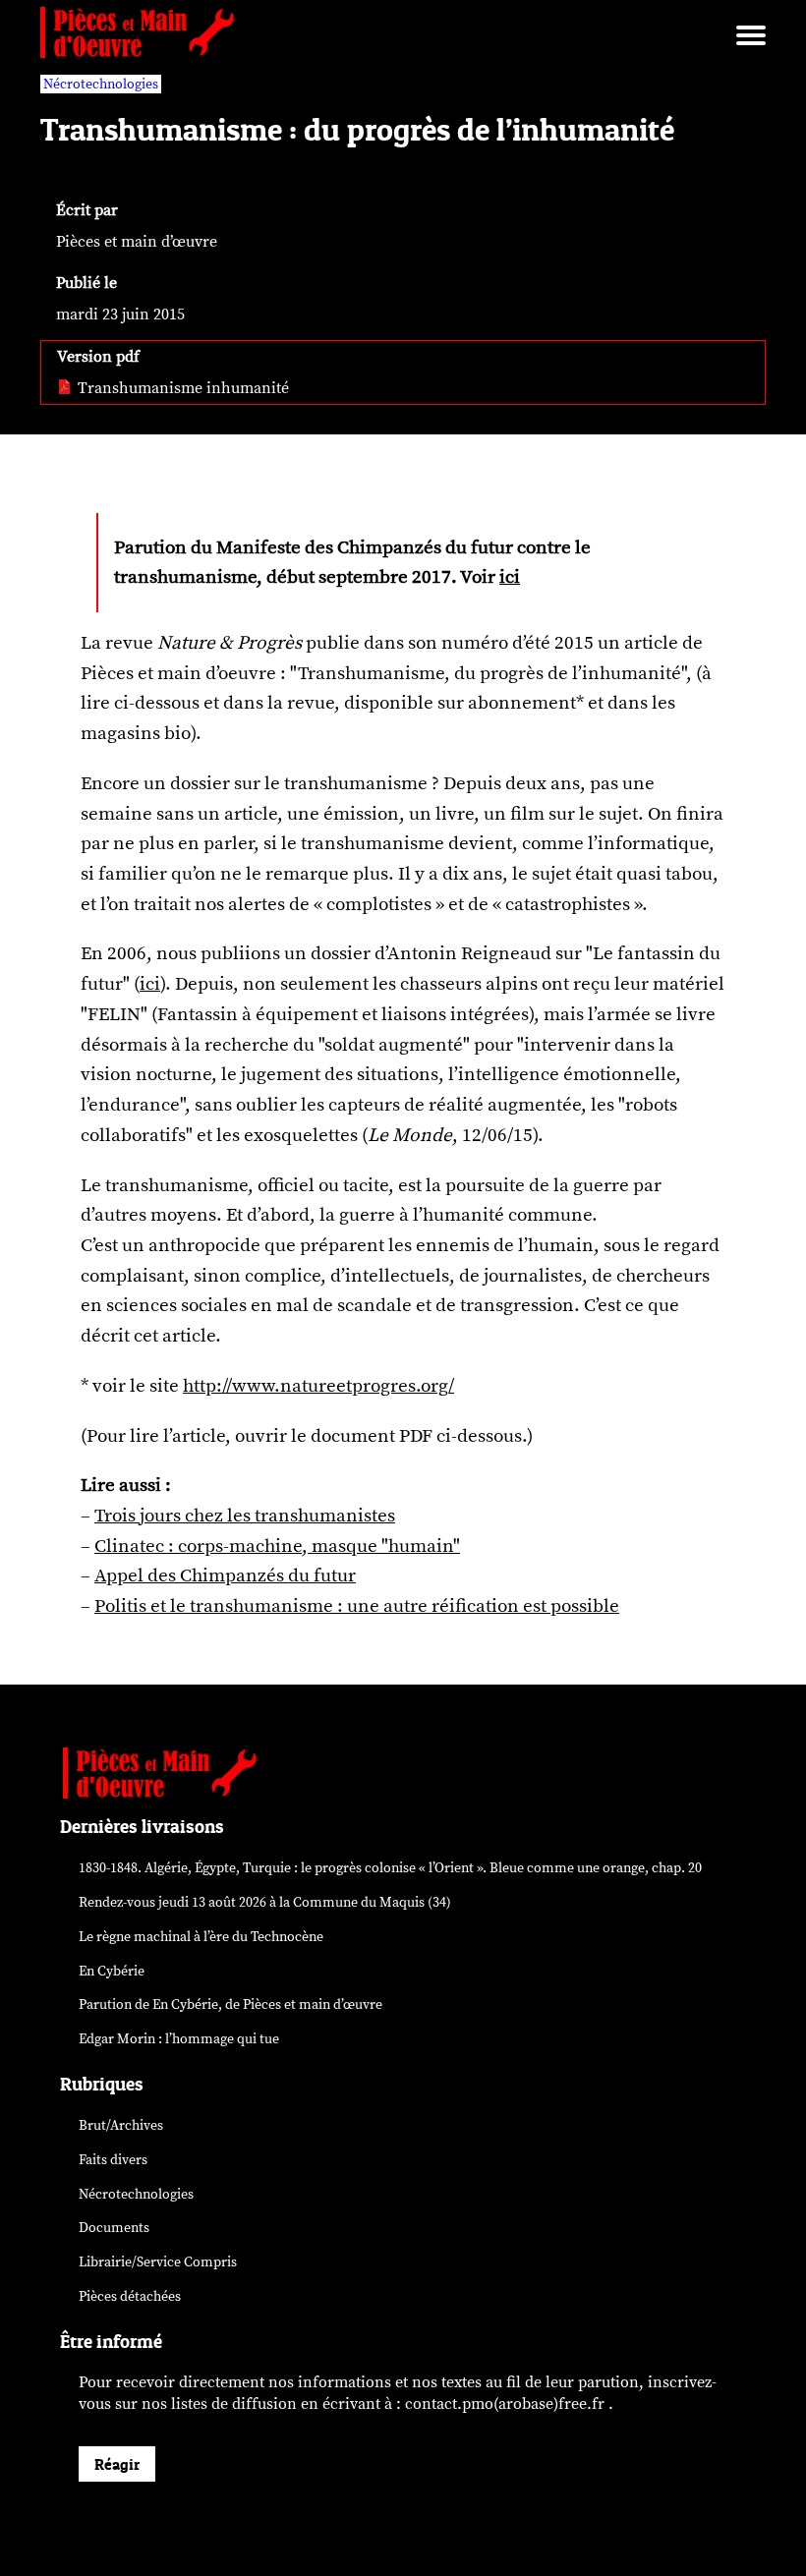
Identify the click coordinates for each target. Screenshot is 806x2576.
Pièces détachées (130, 2296)
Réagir (117, 2464)
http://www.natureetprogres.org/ (318, 1386)
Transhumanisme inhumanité (181, 388)
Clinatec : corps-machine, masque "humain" (277, 1546)
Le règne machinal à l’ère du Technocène (201, 1937)
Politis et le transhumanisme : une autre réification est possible (357, 1606)
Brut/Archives (121, 2125)
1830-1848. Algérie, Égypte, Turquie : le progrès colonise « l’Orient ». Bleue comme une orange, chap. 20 (390, 1868)
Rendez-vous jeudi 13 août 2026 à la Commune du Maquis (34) (265, 1902)
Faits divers (113, 2160)
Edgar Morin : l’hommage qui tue (179, 2039)
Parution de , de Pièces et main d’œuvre (230, 2004)
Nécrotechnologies (101, 84)
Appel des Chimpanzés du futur (225, 1575)
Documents (114, 2228)
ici (510, 577)
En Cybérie (112, 1971)
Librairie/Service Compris (158, 2262)
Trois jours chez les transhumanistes (245, 1516)
